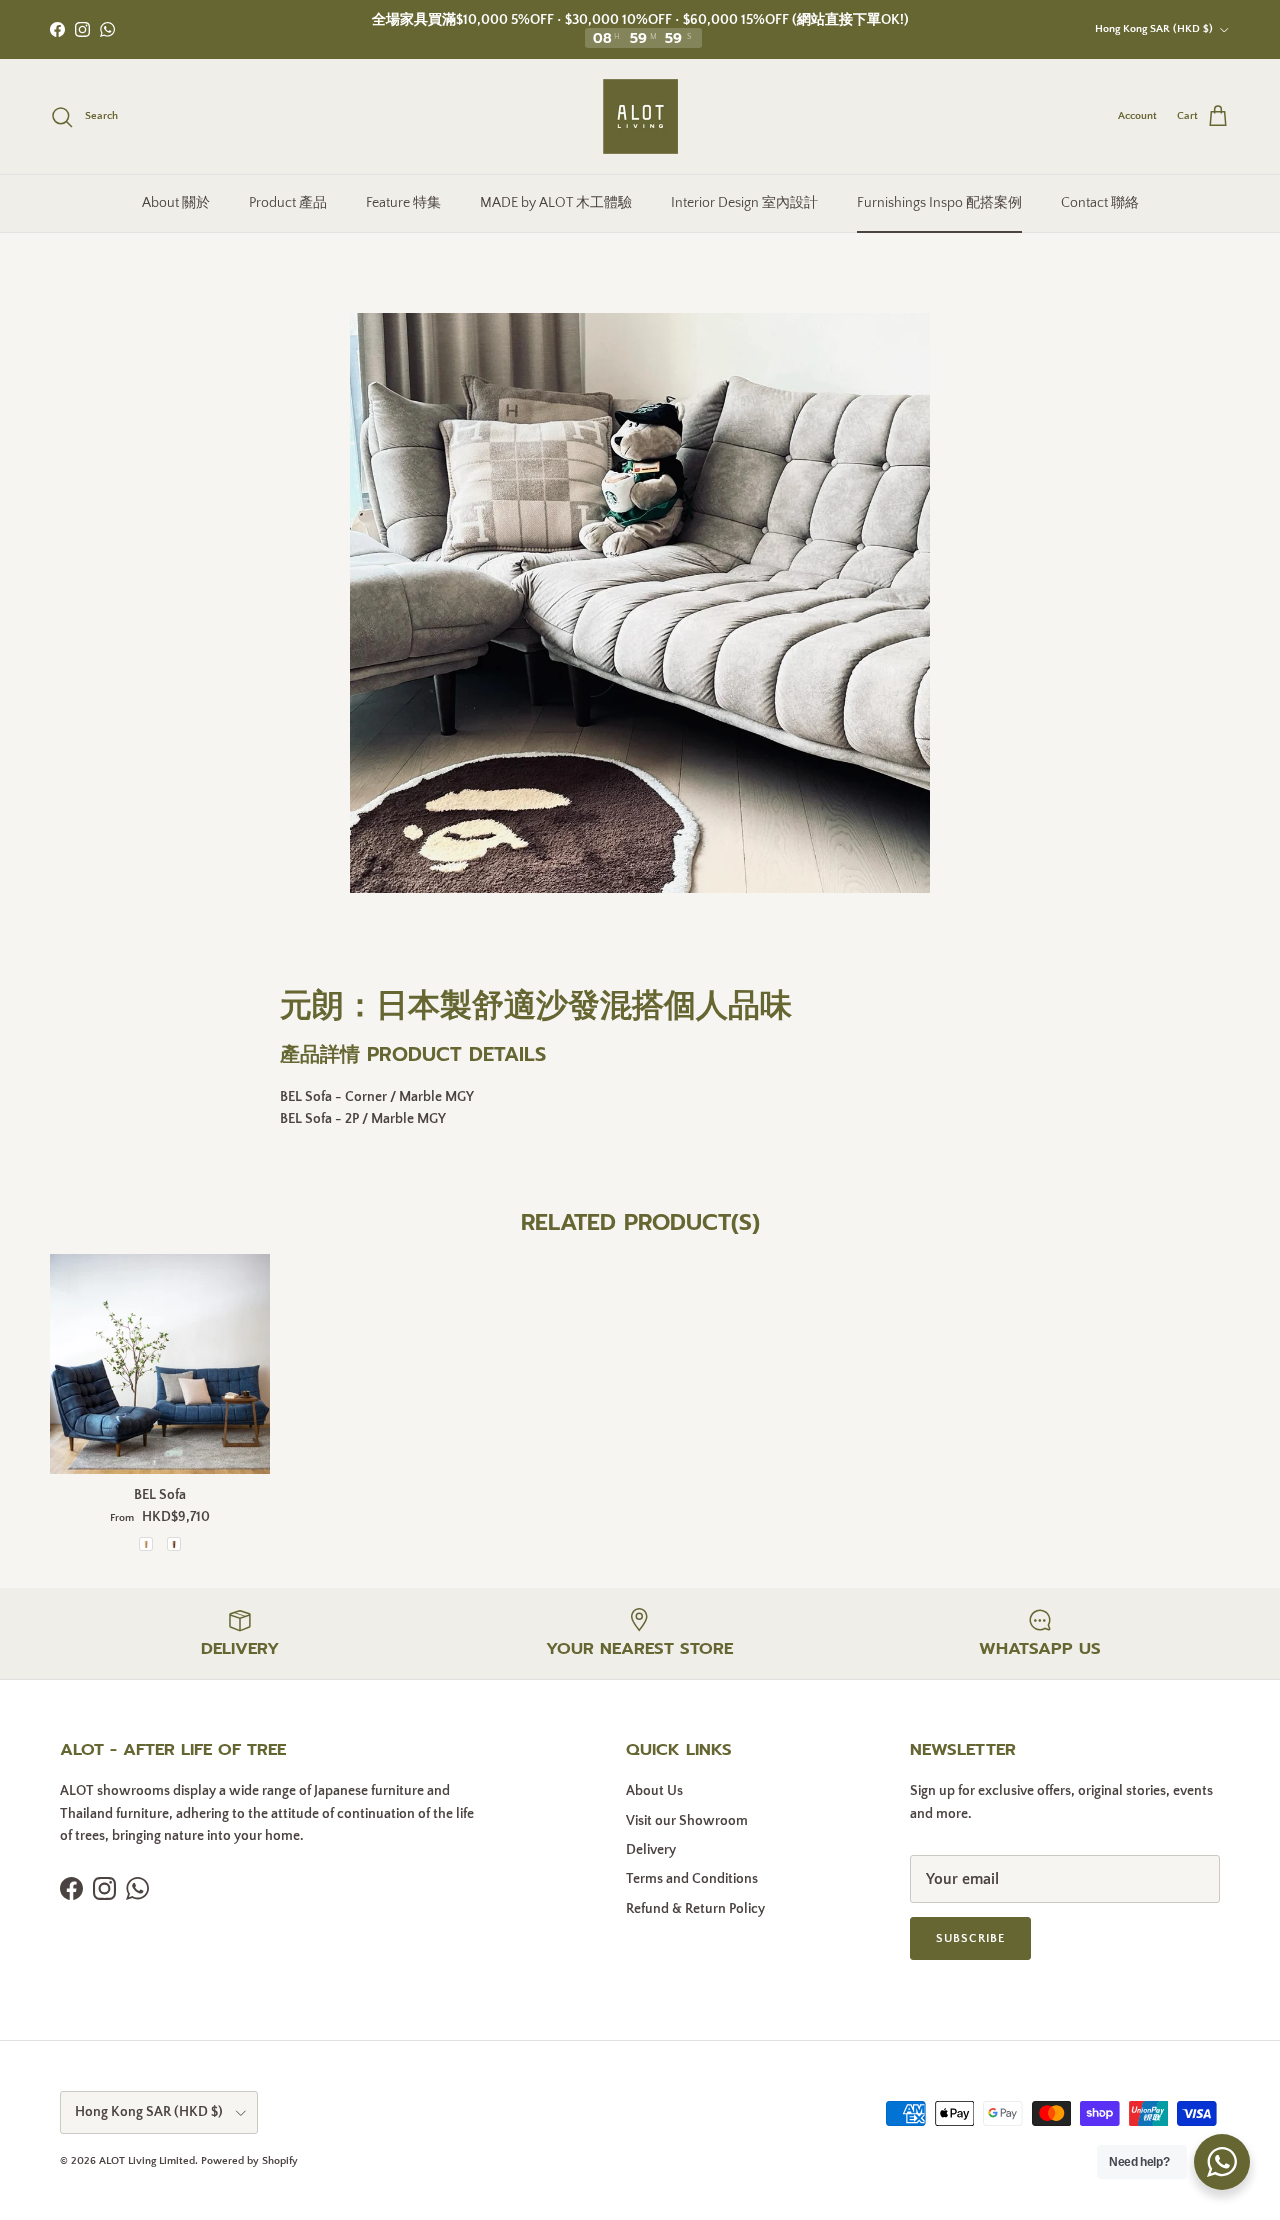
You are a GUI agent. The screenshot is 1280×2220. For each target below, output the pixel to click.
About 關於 (176, 203)
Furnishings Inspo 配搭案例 (939, 203)
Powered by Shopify (249, 2161)
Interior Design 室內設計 (744, 203)
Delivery (651, 1850)
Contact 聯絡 (1100, 203)
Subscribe (970, 1938)
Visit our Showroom (687, 1821)
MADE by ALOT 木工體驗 (556, 203)
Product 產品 (288, 203)
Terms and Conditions (692, 1879)
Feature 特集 (403, 203)
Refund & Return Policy (695, 1909)
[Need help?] (1222, 2162)
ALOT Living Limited (147, 2161)
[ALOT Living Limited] (640, 116)
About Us (654, 1791)
